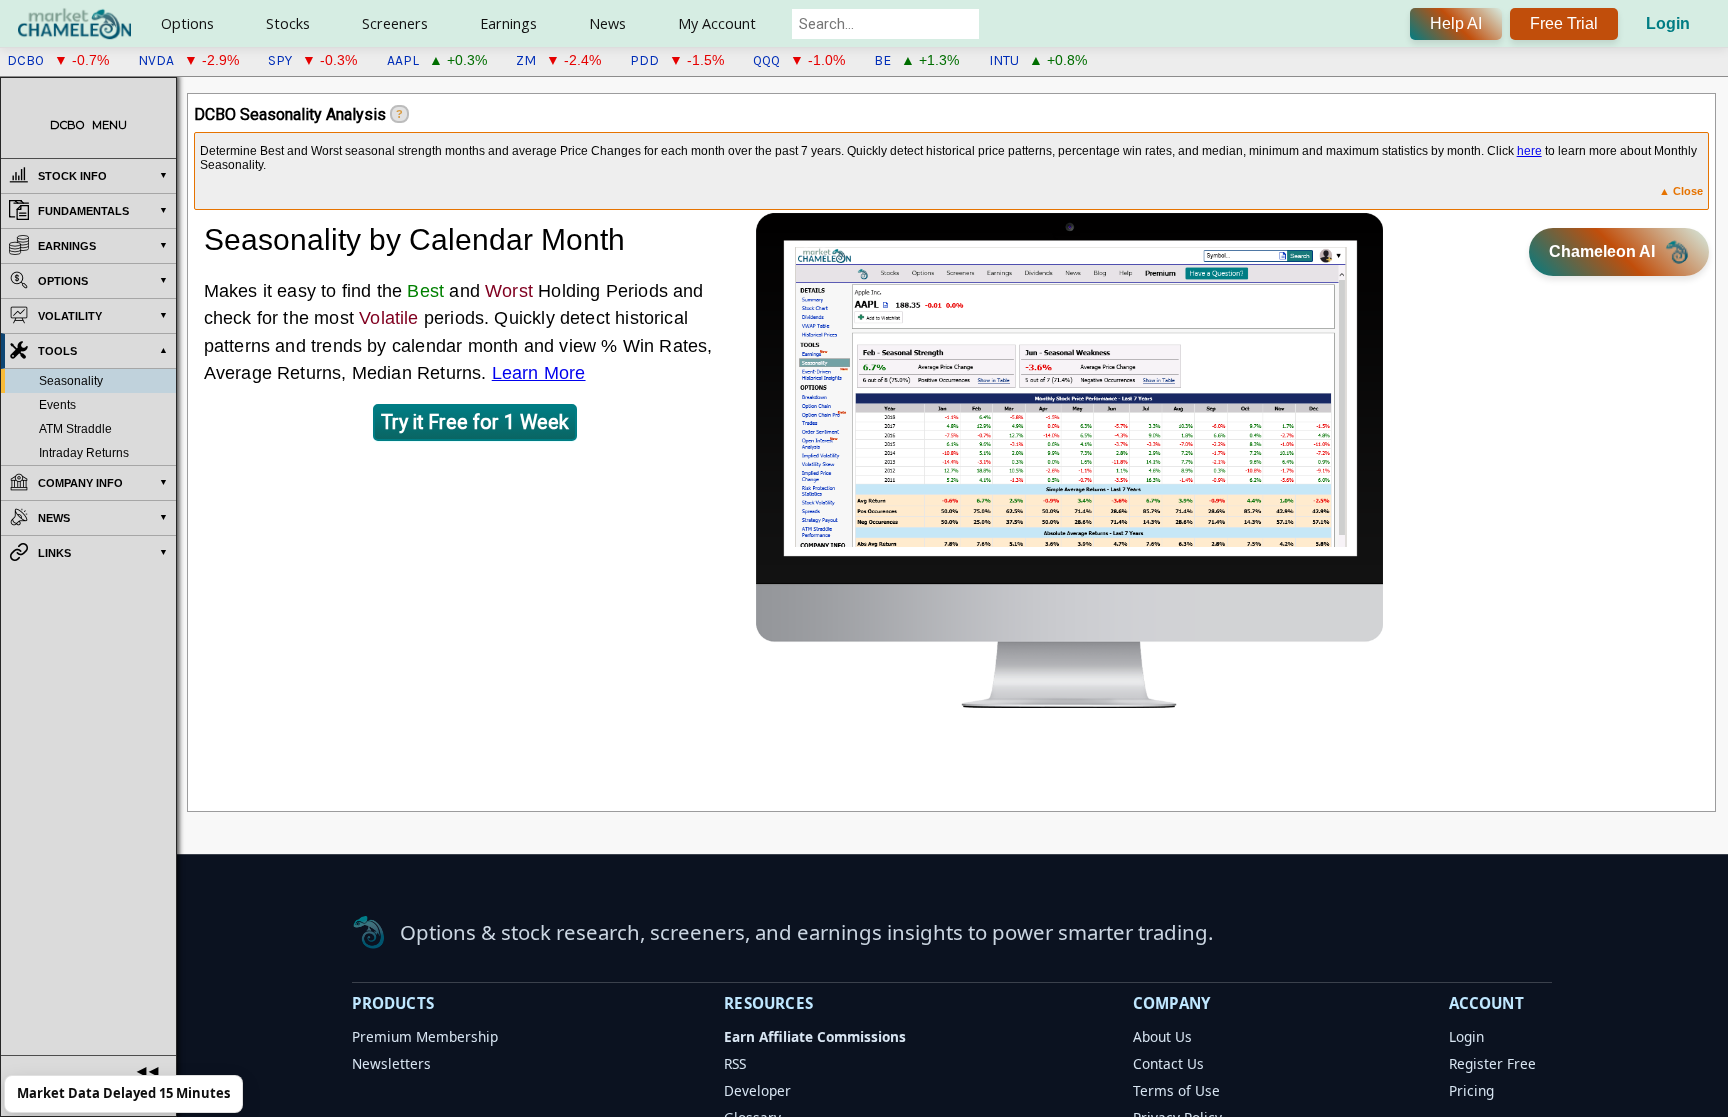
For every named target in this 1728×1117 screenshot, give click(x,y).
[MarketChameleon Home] (369, 932)
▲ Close (1681, 191)
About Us (1162, 1036)
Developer (757, 1090)
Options (187, 23)
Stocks (288, 23)
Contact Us (1168, 1063)
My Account (717, 23)
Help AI (1456, 23)
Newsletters (391, 1063)
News (607, 23)
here (1529, 151)
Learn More (539, 372)
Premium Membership (425, 1036)
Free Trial (1564, 23)
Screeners (395, 23)
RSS (735, 1063)
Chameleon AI (1602, 251)
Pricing (1471, 1090)
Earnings (508, 23)
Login (1668, 23)
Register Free (1492, 1063)
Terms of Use (1176, 1090)
